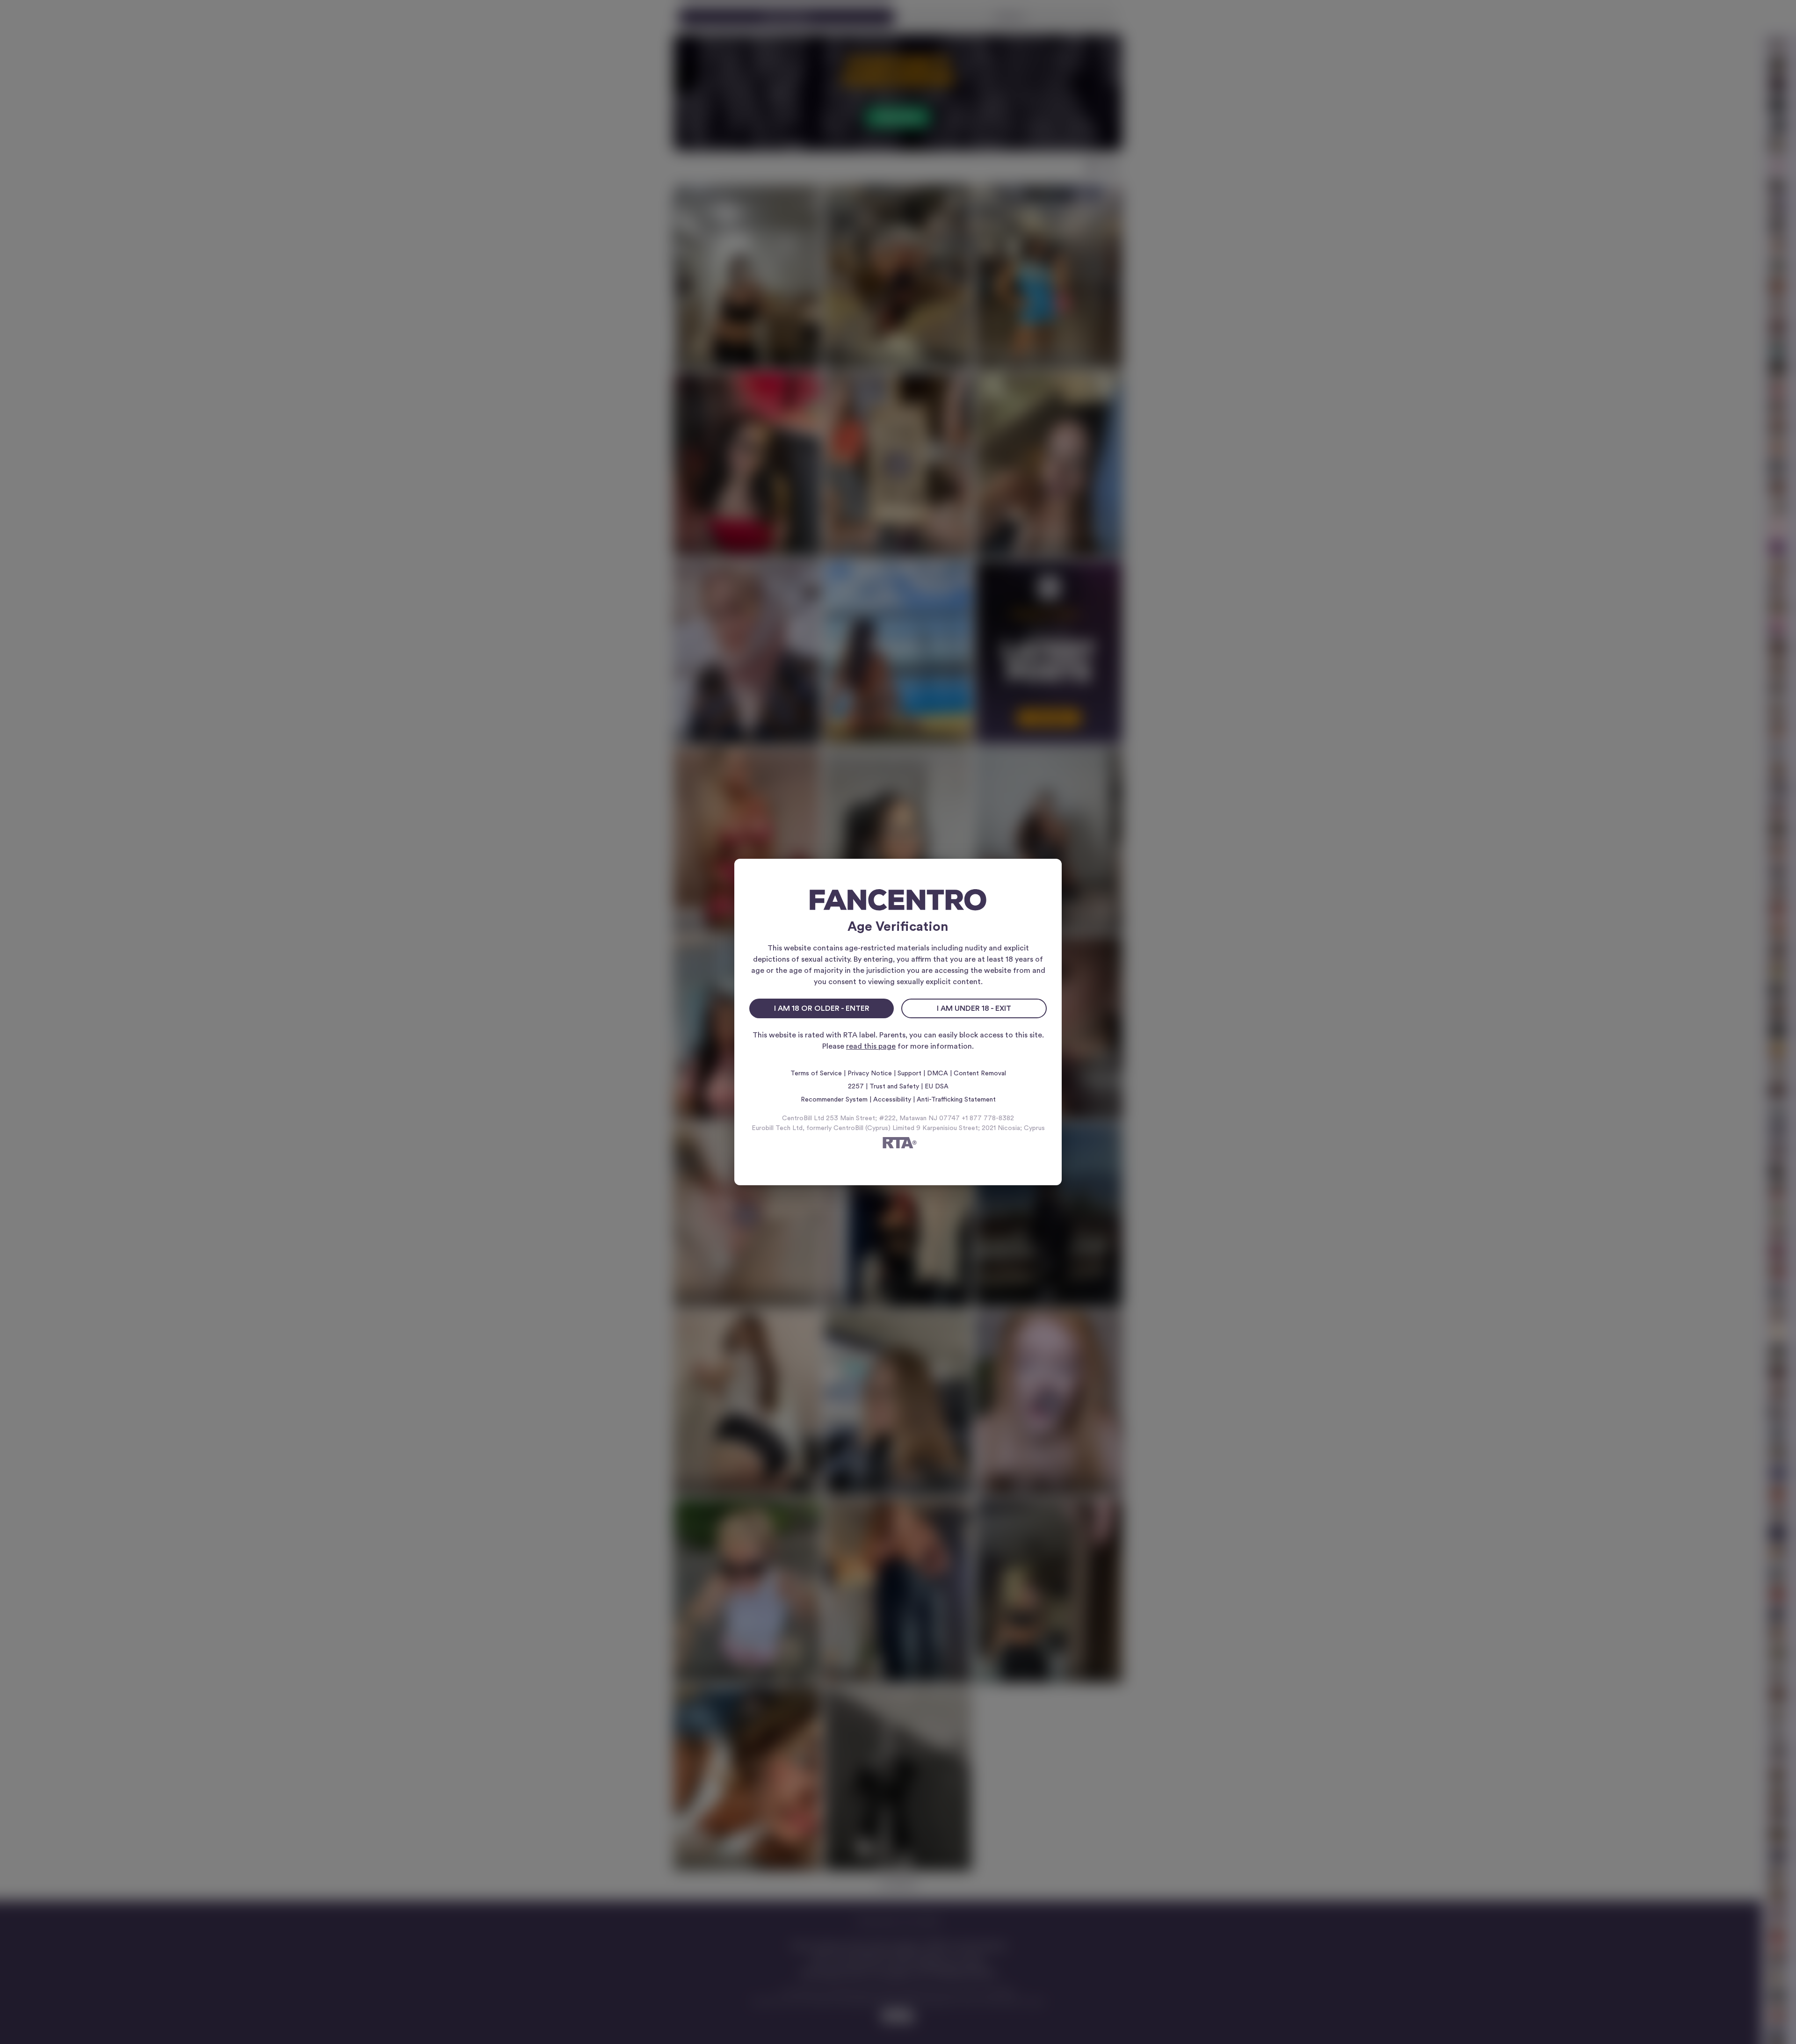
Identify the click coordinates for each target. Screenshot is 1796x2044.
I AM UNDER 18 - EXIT (974, 1008)
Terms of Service (816, 1073)
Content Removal (980, 1073)
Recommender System (834, 1100)
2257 (856, 1087)
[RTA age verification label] (898, 1144)
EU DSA (937, 1087)
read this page (871, 1046)
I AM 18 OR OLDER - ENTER (822, 1008)
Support (909, 1073)
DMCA (938, 1073)
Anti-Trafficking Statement (956, 1100)
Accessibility (892, 1100)
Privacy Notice (870, 1073)
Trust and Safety (894, 1087)
